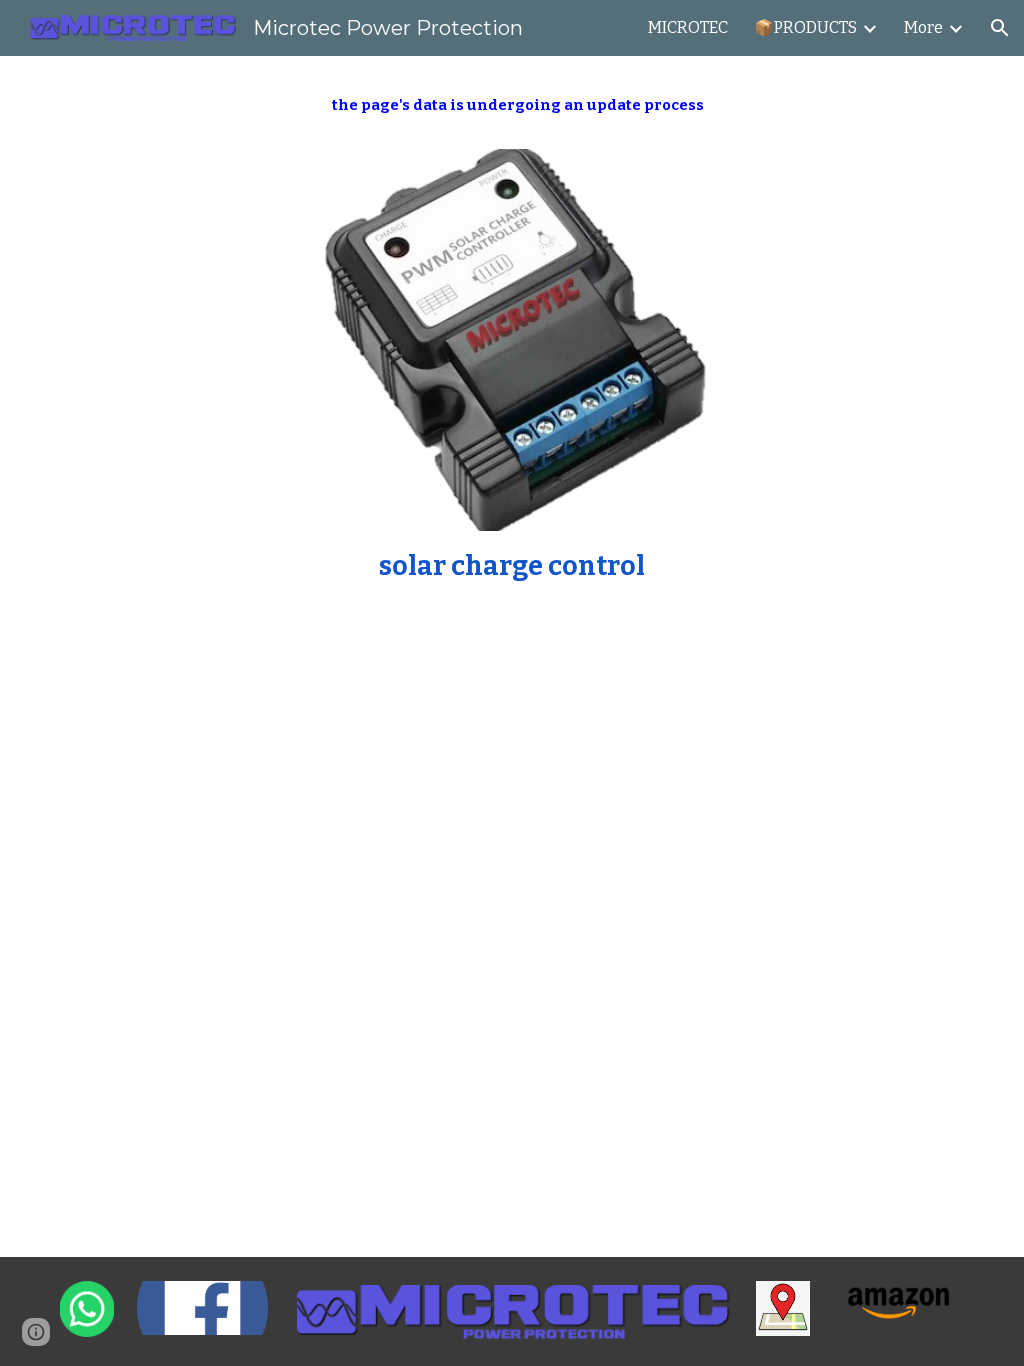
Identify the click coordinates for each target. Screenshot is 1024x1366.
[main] (512, 114)
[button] (1000, 28)
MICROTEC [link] (688, 27)
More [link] (923, 27)
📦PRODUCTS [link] (805, 27)
